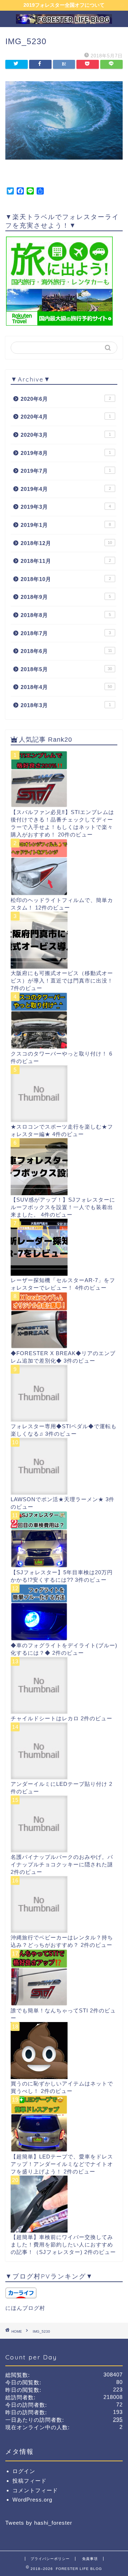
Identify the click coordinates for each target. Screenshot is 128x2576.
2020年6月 (66, 399)
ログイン (24, 2471)
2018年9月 (66, 597)
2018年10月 (66, 579)
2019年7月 (66, 471)
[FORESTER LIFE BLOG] (64, 21)
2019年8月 (66, 453)
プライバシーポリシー (50, 2559)
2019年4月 (66, 489)
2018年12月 (66, 543)
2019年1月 (66, 525)
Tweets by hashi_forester (39, 2523)
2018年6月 (66, 651)
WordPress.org (32, 2500)
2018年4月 (66, 687)
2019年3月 (66, 507)
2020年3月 (66, 435)
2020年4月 (66, 417)
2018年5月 (66, 669)
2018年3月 (66, 705)
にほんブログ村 (25, 2308)
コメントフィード (35, 2490)
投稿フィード (30, 2481)
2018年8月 (66, 615)
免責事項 (90, 2559)
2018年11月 (66, 561)
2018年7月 (66, 633)
